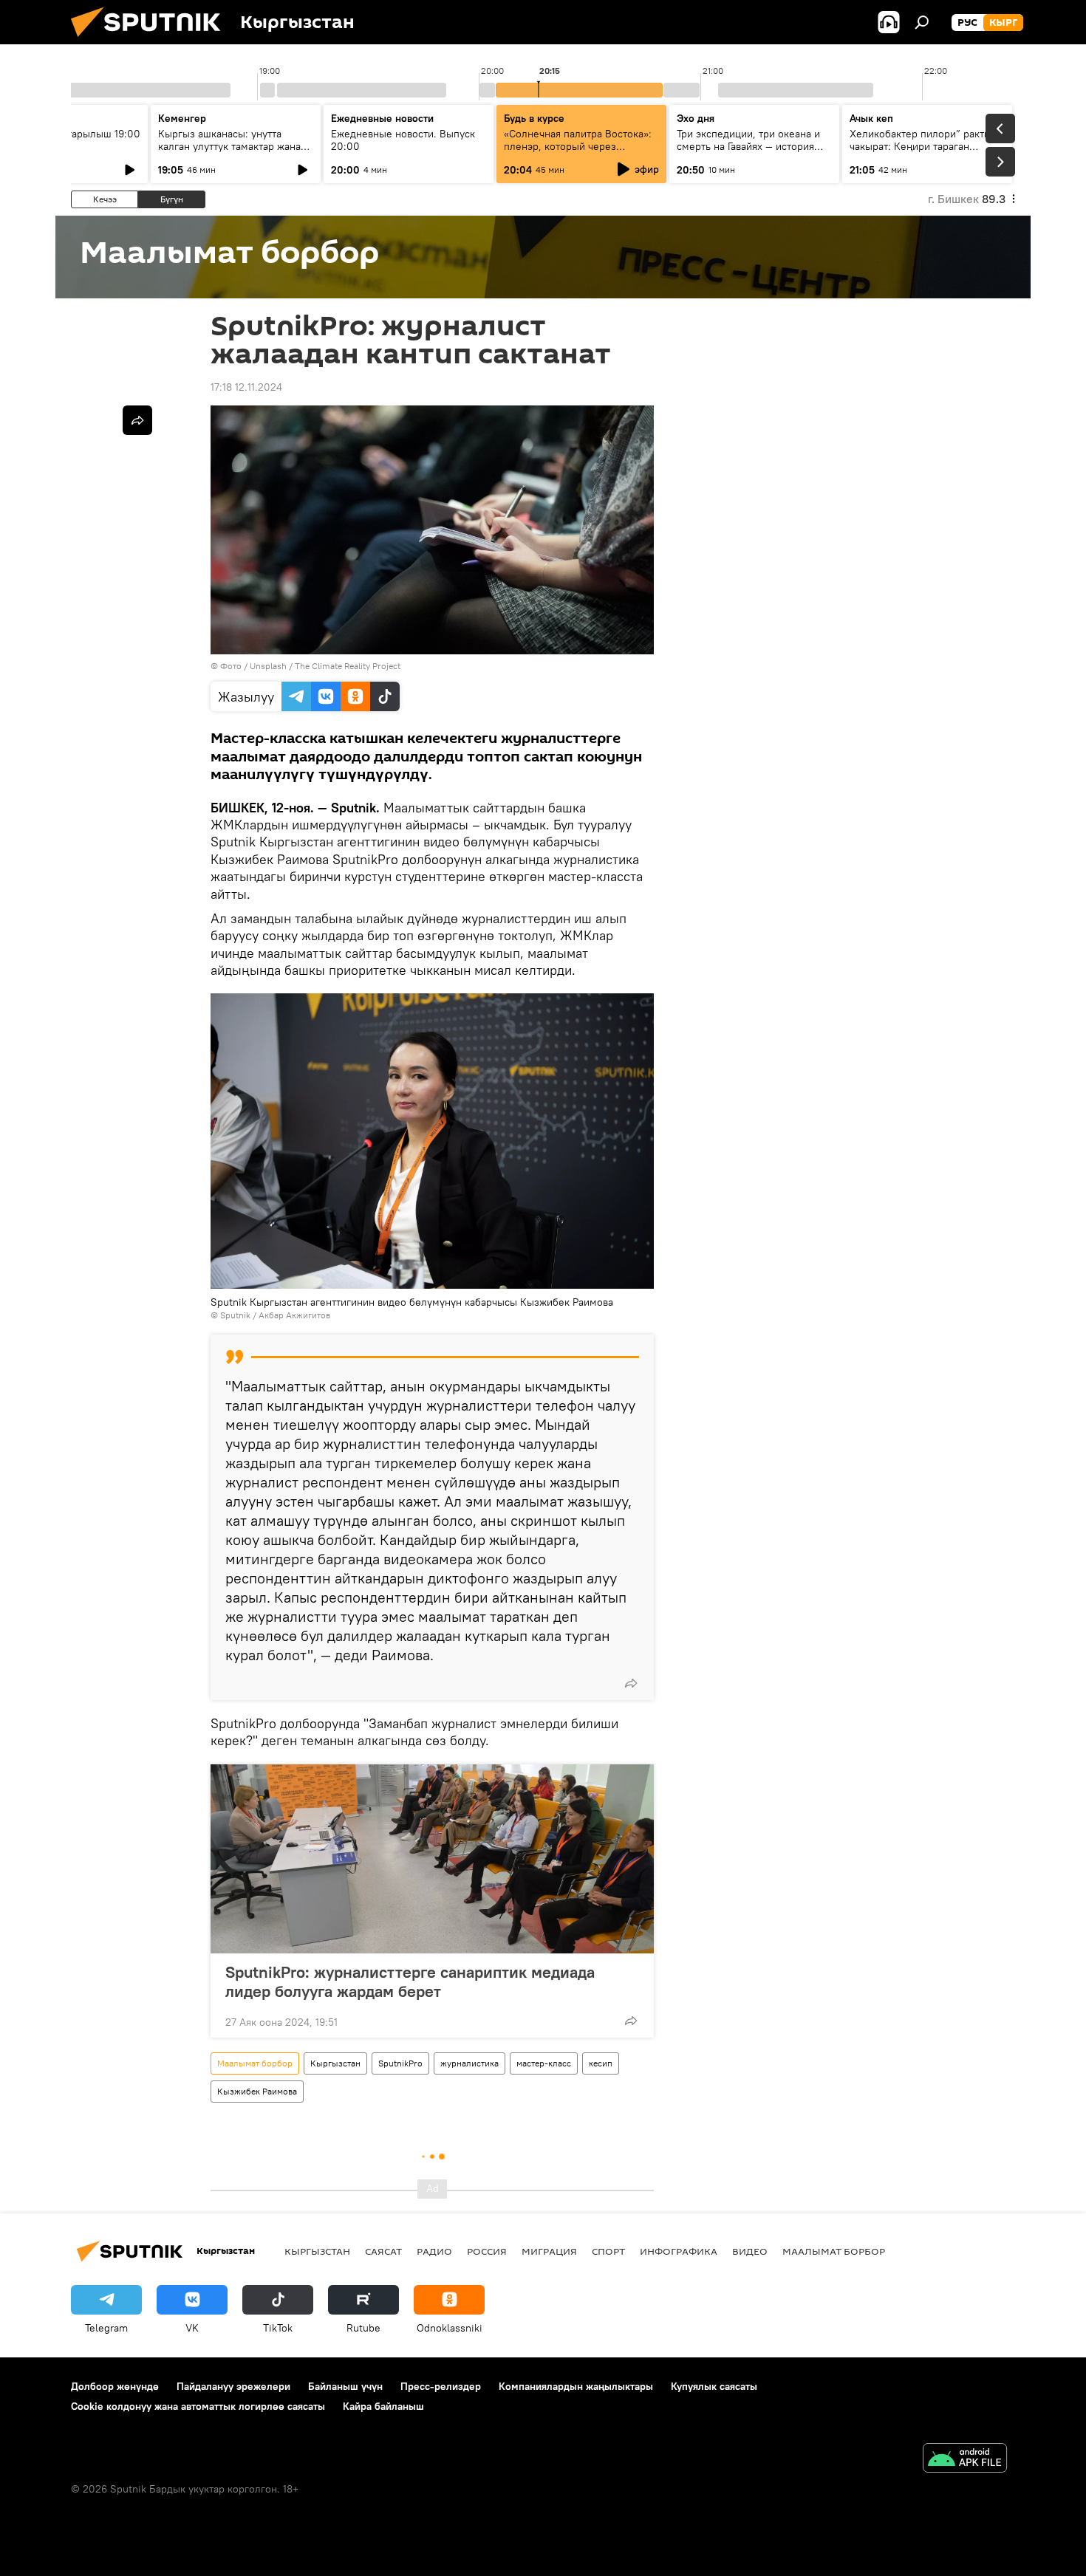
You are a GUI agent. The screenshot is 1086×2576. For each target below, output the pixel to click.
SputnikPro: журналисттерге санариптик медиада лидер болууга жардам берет (410, 1981)
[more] (631, 1683)
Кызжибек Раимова (257, 2091)
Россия (487, 2251)
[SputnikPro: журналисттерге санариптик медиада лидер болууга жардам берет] (432, 1859)
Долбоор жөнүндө (115, 2386)
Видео (750, 2251)
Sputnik (235, 1315)
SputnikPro (400, 2063)
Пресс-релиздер (441, 2386)
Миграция (549, 2251)
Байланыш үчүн (345, 2386)
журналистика (469, 2063)
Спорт (608, 2251)
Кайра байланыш (383, 2406)
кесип (601, 2063)
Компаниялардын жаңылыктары (576, 2386)
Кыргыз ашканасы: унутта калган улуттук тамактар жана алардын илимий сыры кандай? (234, 146)
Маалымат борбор (255, 2063)
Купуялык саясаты (714, 2386)
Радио (434, 2251)
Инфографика (679, 2251)
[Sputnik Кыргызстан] (151, 41)
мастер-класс (544, 2063)
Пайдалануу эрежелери (233, 2386)
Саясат (383, 2251)
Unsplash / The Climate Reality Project (325, 666)
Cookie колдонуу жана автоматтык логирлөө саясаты (198, 2406)
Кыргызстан (335, 2063)
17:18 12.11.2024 (246, 387)
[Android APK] (965, 2460)
